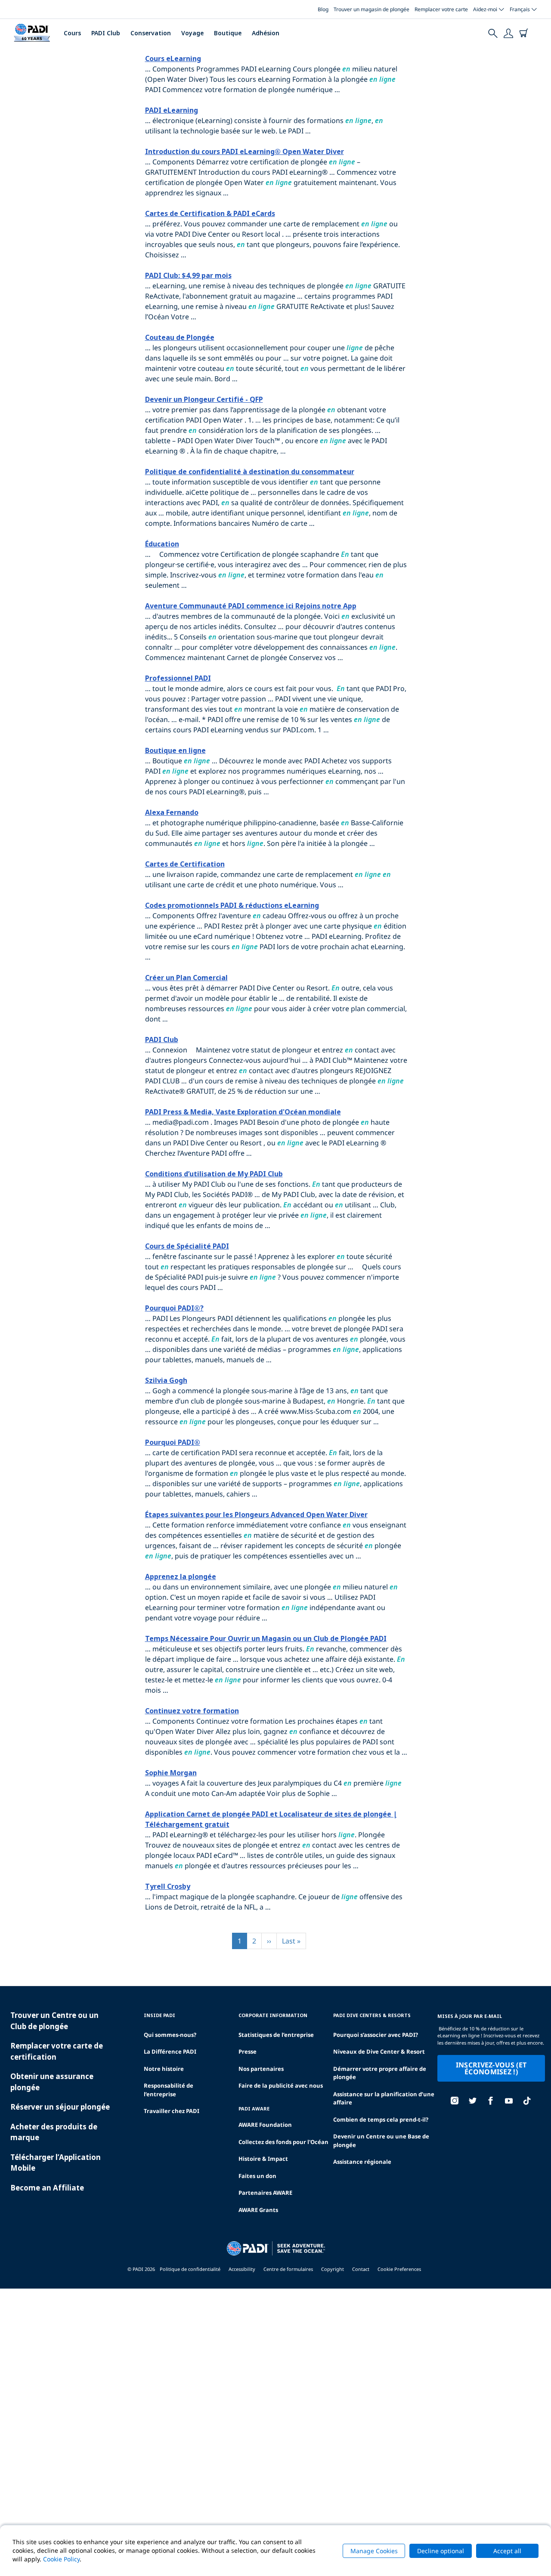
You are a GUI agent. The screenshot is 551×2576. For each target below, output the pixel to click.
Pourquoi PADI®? (174, 1308)
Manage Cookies (374, 2551)
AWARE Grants (258, 2210)
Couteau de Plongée (180, 337)
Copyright (333, 2269)
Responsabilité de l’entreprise (169, 2090)
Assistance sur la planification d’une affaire (384, 2098)
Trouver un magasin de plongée (371, 9)
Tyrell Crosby (168, 1886)
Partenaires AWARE (265, 2193)
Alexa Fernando (172, 812)
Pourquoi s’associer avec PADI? (376, 2035)
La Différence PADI (170, 2052)
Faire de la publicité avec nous (281, 2085)
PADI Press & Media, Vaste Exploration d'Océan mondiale (243, 1112)
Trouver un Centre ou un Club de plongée (54, 2021)
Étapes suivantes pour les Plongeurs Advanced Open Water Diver (256, 1515)
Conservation (151, 33)
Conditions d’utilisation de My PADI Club (214, 1174)
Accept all (507, 2551)
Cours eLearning (173, 59)
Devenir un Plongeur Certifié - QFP (204, 399)
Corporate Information (273, 2015)
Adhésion (266, 33)
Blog (323, 9)
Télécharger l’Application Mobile (56, 2163)
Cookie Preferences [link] (399, 2269)
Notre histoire (164, 2069)
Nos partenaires (261, 2069)
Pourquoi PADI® (173, 1442)
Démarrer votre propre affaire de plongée (380, 2073)
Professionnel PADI (178, 678)
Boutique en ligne (175, 750)
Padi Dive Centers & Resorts (372, 2015)
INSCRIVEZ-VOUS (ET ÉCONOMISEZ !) (491, 2068)
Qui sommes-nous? (170, 2035)
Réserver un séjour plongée (60, 2107)
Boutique (228, 33)
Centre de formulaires (288, 2269)
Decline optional (441, 2551)
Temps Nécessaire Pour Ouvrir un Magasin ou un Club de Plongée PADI (266, 1638)
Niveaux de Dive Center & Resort (379, 2052)
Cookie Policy (61, 2559)
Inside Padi (159, 2015)
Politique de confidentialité (190, 2269)
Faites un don (257, 2176)
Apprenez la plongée (181, 1576)
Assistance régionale (362, 2162)
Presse (248, 2052)
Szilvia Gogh (166, 1380)
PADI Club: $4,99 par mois (188, 275)
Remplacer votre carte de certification (57, 2051)
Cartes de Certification (185, 864)
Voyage (192, 33)
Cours (72, 33)
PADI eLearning (172, 110)
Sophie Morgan (171, 1773)
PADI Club (106, 33)
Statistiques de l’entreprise (276, 2035)
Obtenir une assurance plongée (52, 2082)
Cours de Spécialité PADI (187, 1246)
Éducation (162, 544)
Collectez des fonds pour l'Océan (283, 2142)
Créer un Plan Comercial (186, 978)
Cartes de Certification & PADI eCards (210, 213)
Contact (361, 2269)
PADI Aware (254, 2109)
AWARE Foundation (265, 2125)
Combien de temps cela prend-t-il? (381, 2119)
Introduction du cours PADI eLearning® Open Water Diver (245, 151)
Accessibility (242, 2269)
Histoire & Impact (263, 2159)
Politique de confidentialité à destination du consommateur (250, 472)
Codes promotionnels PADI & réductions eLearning (232, 905)
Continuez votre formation (192, 1711)
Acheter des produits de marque (54, 2132)
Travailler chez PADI (172, 2111)
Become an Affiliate (47, 2188)
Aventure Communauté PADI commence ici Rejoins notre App (251, 606)
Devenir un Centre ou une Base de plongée (381, 2141)
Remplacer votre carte (441, 9)
